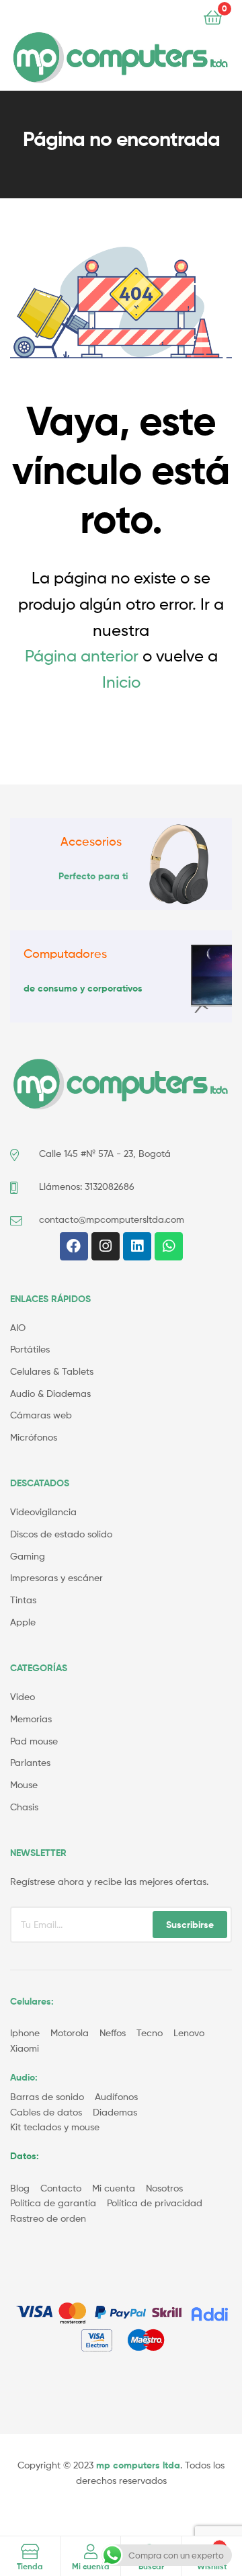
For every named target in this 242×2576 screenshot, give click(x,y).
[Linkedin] (137, 1246)
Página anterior (82, 656)
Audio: (25, 2077)
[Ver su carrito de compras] (213, 16)
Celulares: (32, 2001)
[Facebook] (74, 1246)
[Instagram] (106, 1246)
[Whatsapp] (169, 1246)
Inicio (121, 682)
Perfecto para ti (93, 876)
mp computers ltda (138, 2465)
